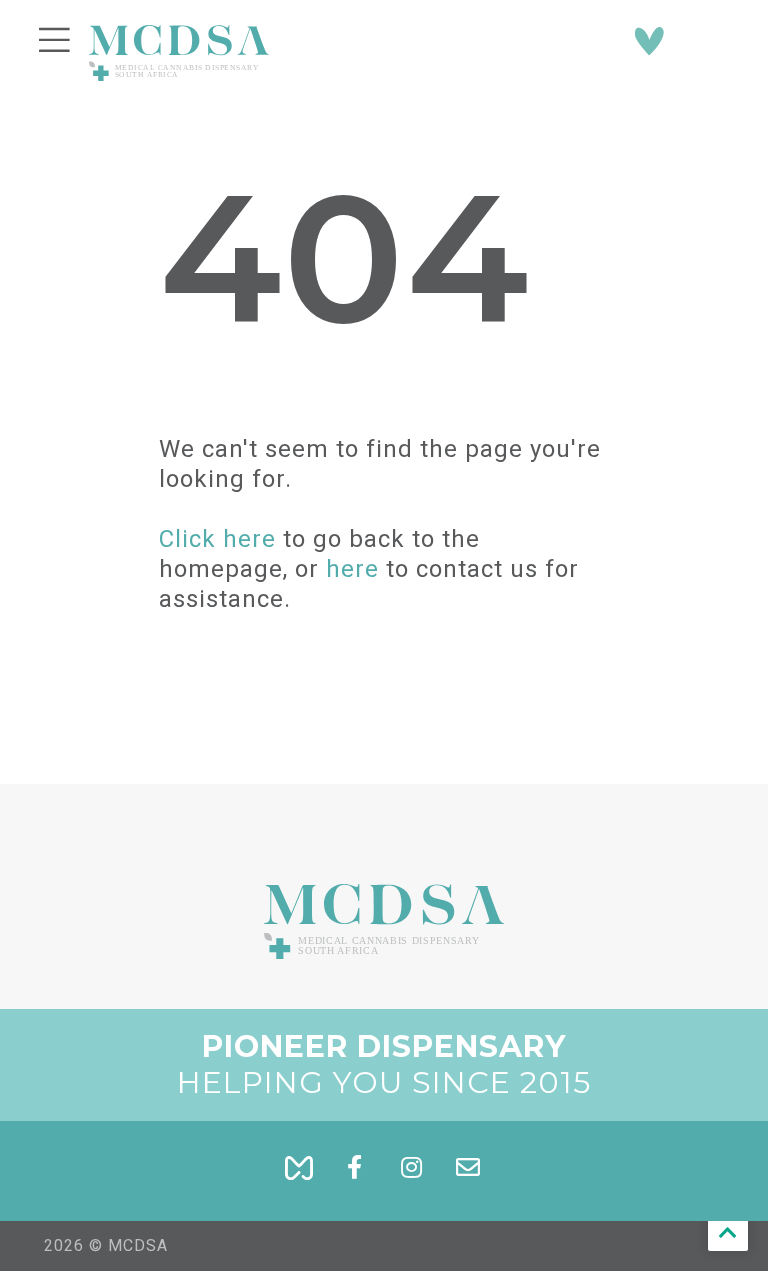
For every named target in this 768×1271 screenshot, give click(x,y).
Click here (217, 539)
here (352, 569)
